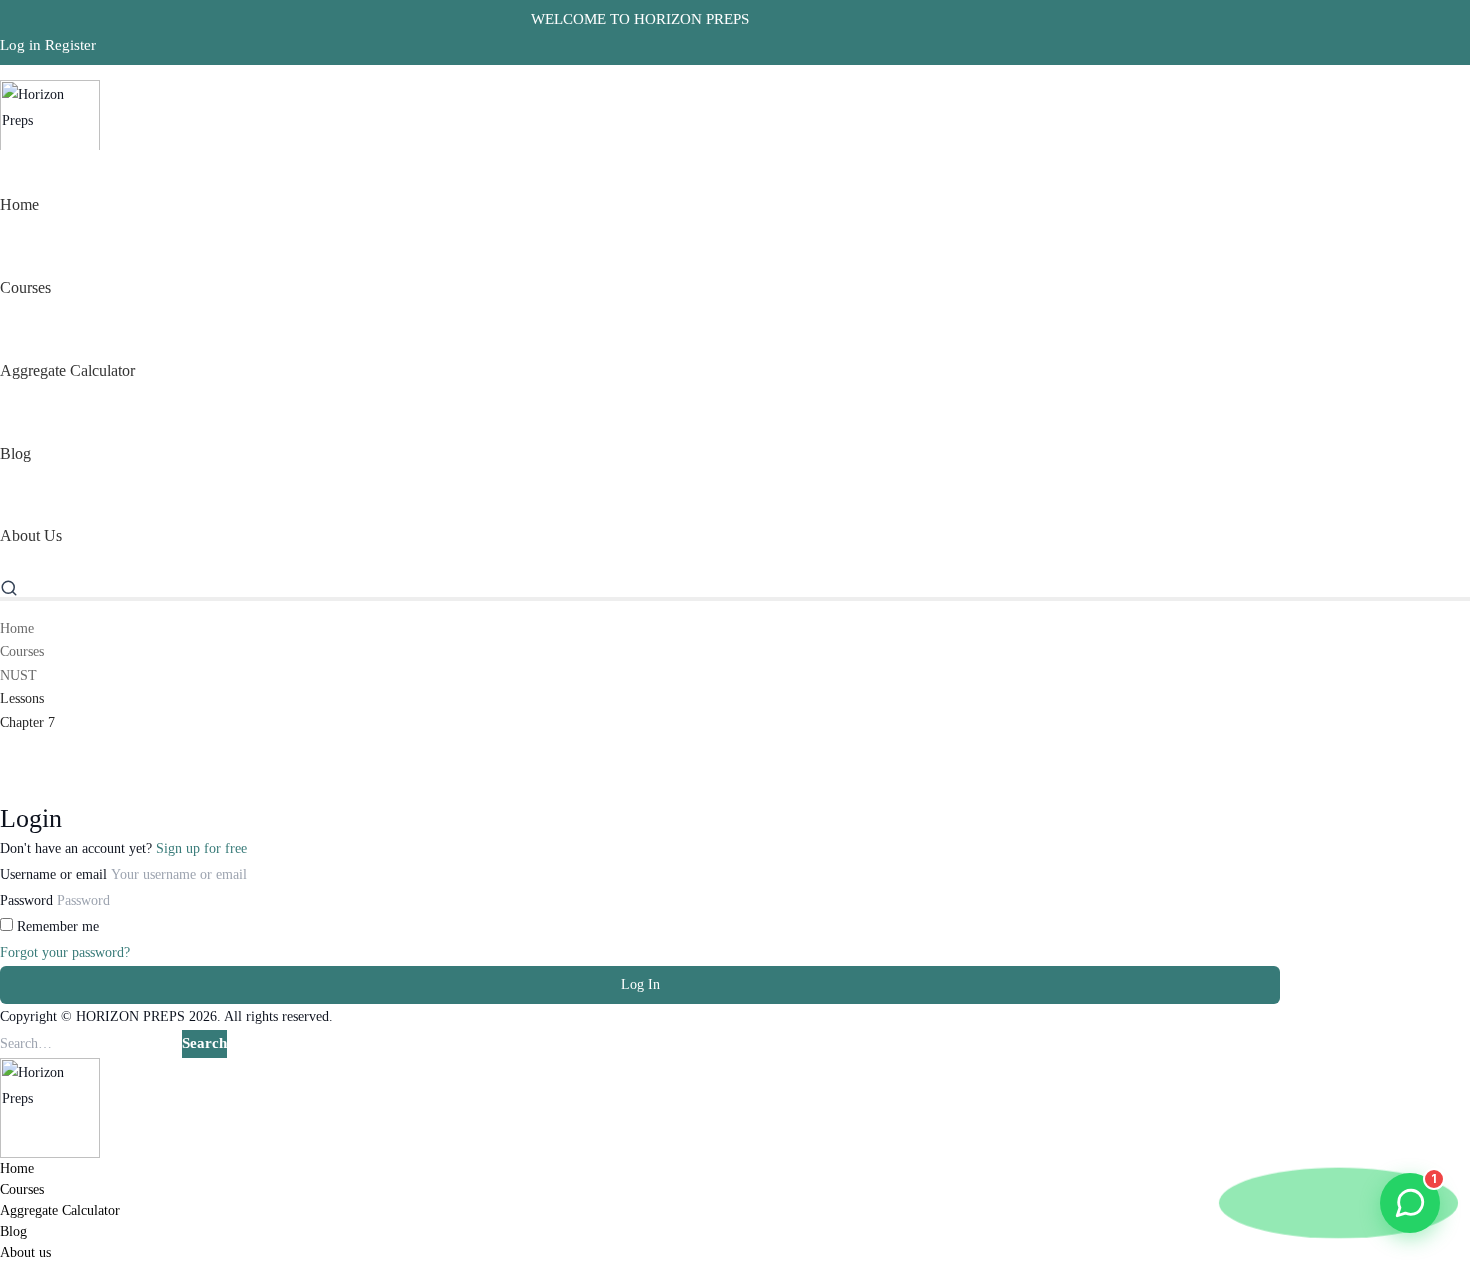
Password (26, 900)
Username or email (53, 874)
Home (17, 628)
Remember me (56, 926)
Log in (20, 45)
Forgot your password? (65, 952)
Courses (22, 651)
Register (70, 45)
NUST (18, 675)
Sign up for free (201, 848)
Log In (640, 984)
